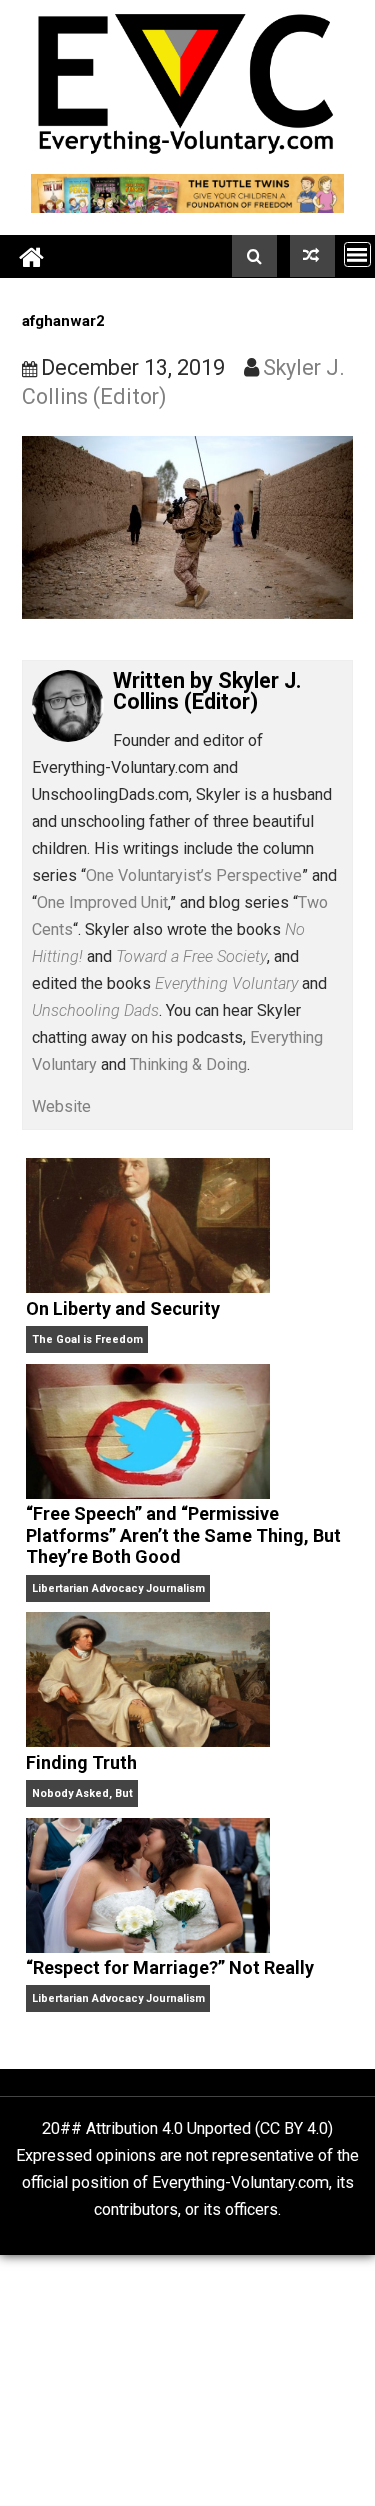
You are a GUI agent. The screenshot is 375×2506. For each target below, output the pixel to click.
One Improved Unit (102, 902)
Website (61, 1106)
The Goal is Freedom (87, 1339)
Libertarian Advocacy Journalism (118, 1588)
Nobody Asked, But (82, 1793)
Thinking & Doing (188, 1064)
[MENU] (357, 254)
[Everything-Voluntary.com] (32, 256)
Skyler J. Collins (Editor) (207, 691)
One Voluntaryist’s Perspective (194, 875)
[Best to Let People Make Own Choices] (312, 256)
